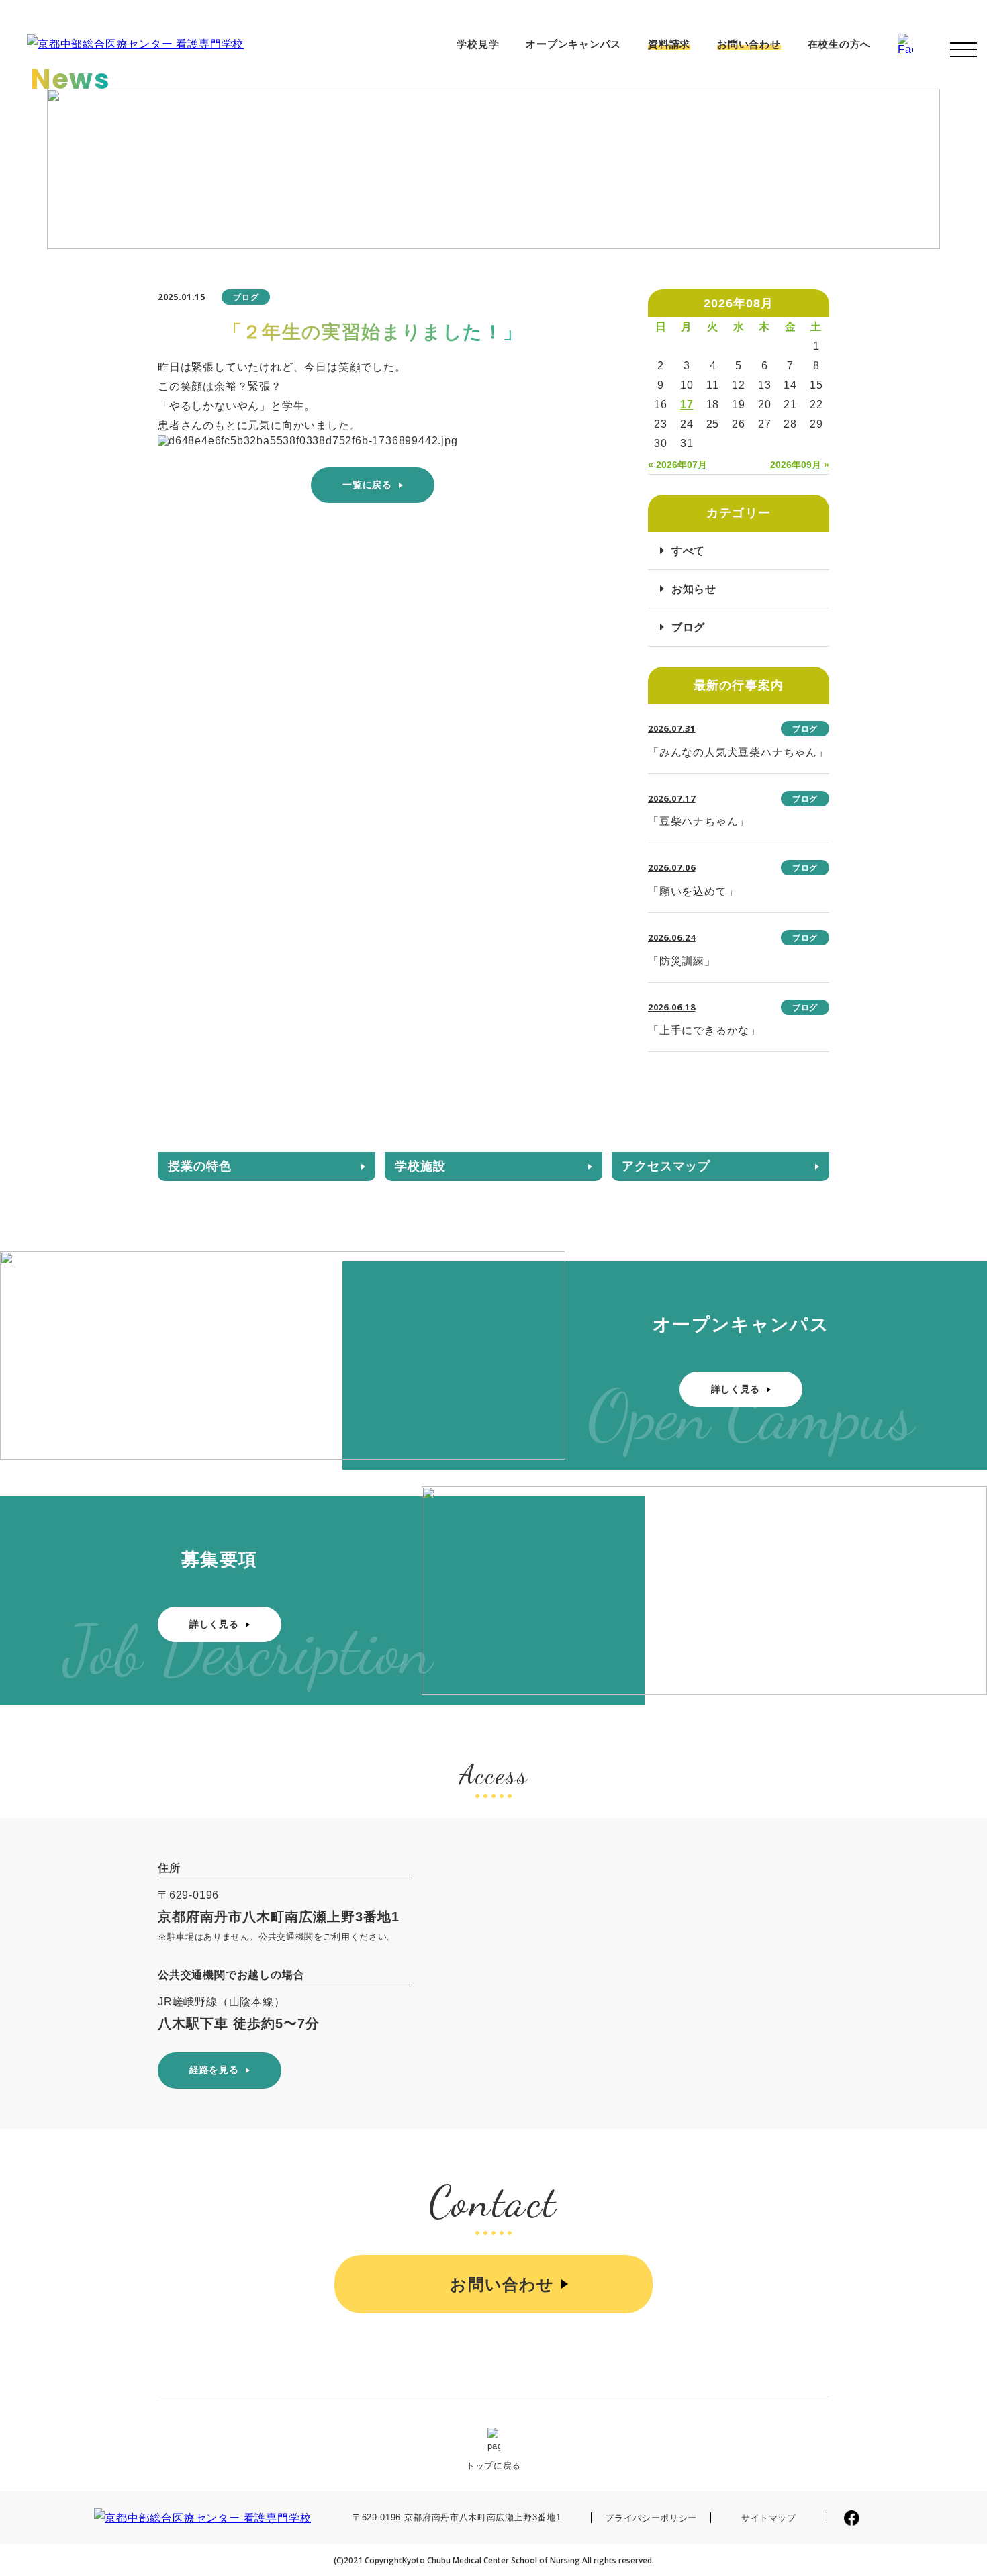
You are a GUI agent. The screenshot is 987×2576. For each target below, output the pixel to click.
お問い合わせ (749, 44)
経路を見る (214, 2070)
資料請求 (669, 44)
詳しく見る (736, 1389)
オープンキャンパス (573, 44)
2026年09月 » (800, 465)
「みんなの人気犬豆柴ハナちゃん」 (738, 752)
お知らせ (680, 231)
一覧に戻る (367, 485)
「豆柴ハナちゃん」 (699, 821)
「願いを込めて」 (693, 891)
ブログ (688, 627)
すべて (688, 551)
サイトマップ (769, 2518)
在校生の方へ (840, 44)
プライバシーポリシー (651, 2518)
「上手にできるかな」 (704, 1030)
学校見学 (478, 44)
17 (687, 404)
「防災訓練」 (682, 961)
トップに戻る (493, 2466)
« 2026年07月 (677, 465)
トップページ (620, 231)
